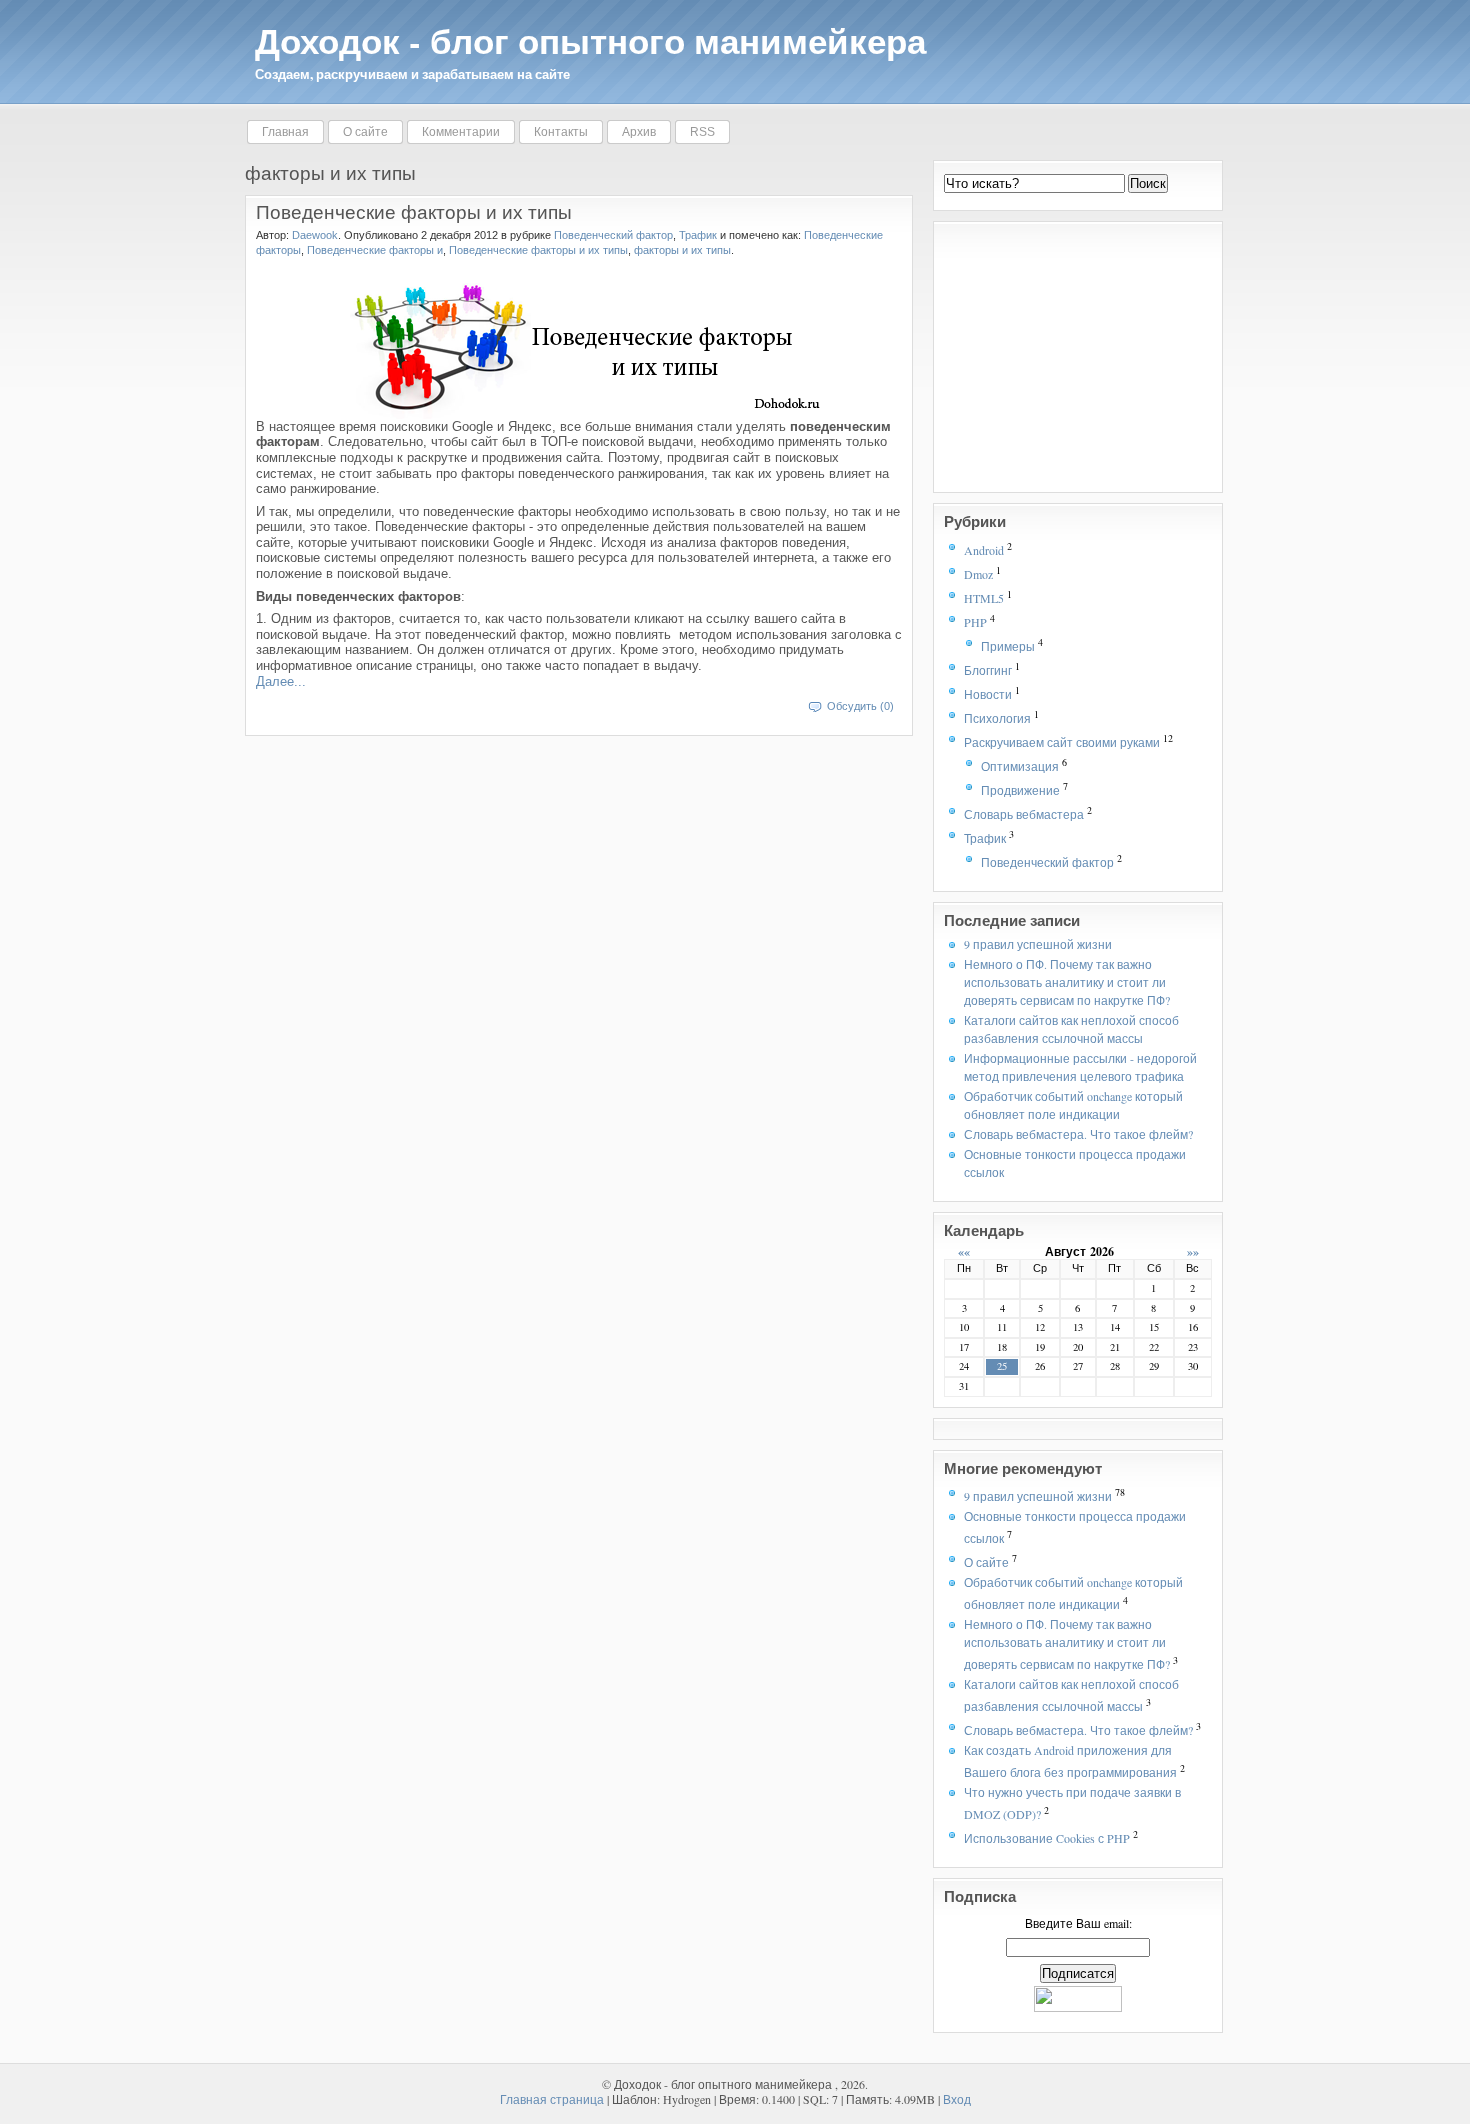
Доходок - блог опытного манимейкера (590, 40)
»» (1193, 1251)
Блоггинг (988, 670)
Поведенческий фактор (1047, 862)
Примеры (1008, 646)
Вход (957, 2099)
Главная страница (552, 2099)
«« (964, 1251)
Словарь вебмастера (1024, 814)
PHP (975, 622)
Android (984, 550)
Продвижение (1020, 790)
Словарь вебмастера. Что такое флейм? (1078, 1134)
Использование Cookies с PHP (1047, 1838)
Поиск (1148, 183)
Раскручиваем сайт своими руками (1062, 742)
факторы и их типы (682, 250)
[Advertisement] (1069, 357)
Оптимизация (1020, 766)
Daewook (315, 235)
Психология (997, 718)
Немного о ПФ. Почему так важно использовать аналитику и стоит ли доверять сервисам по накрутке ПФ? (1067, 982)
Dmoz (978, 574)
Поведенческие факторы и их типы (414, 211)
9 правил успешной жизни (1038, 944)
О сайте (986, 1562)
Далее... (281, 681)
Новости (988, 694)
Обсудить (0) (860, 706)
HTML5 (984, 598)
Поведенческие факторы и (375, 250)
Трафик (985, 838)
